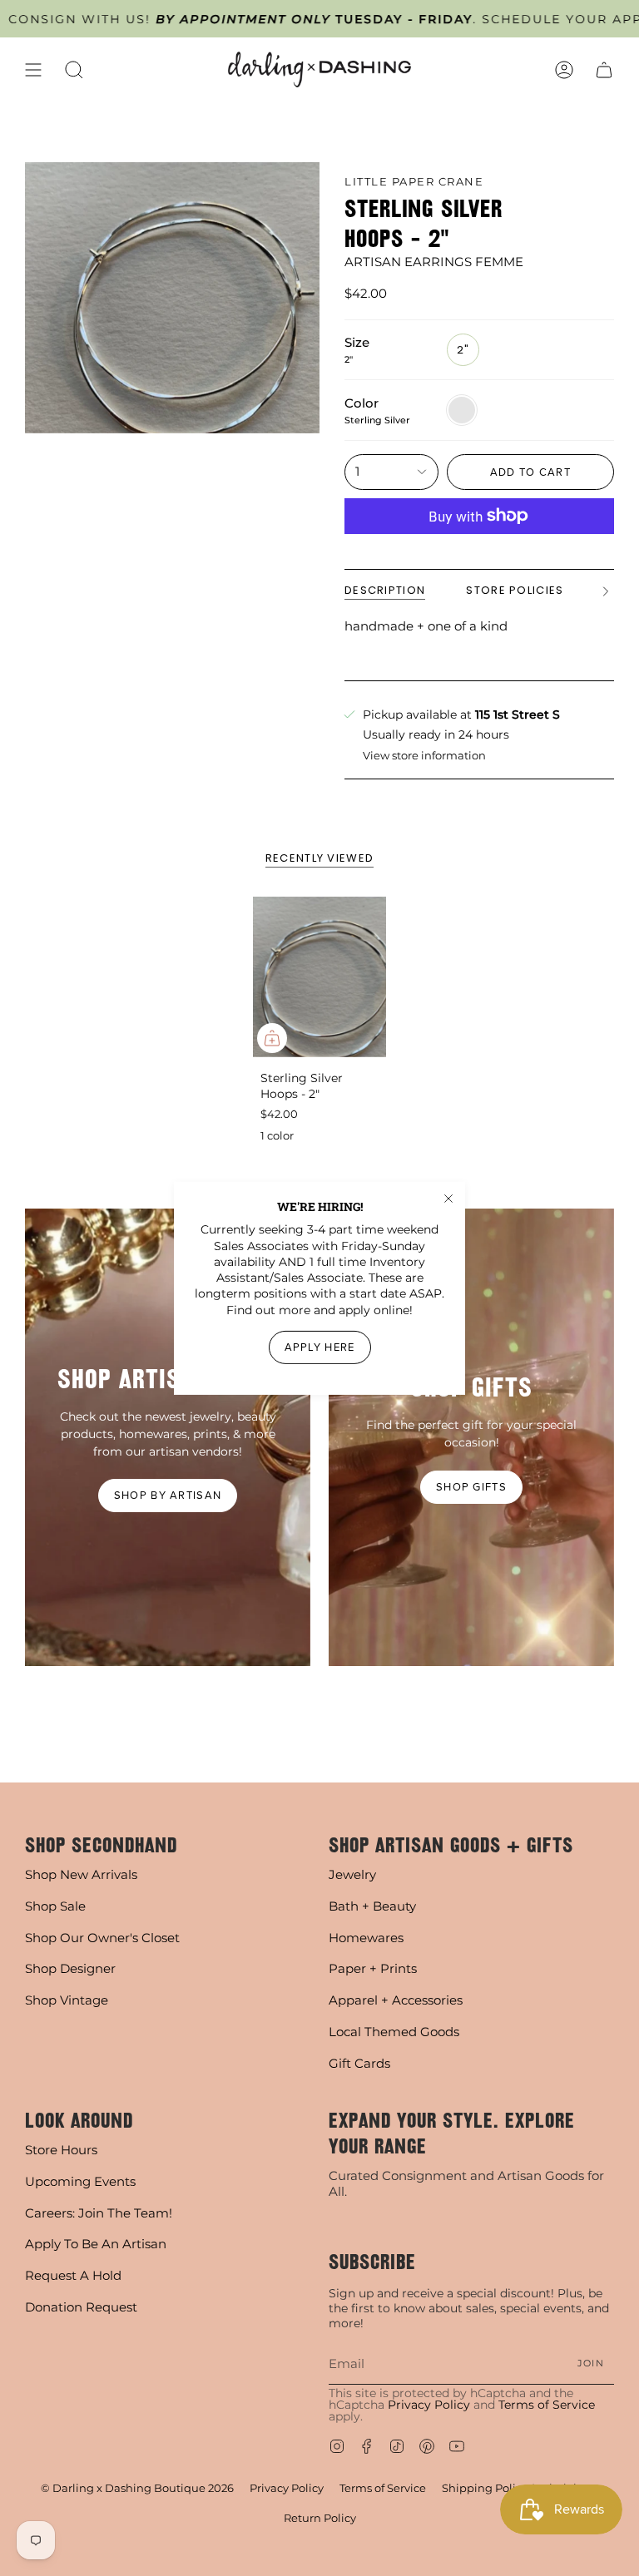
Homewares (366, 1938)
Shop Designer (70, 1968)
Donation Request (81, 2307)
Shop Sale (55, 1906)
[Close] (448, 1198)
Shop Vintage (67, 2000)
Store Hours (61, 2150)
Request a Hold (73, 2275)
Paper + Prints (373, 1968)
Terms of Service (547, 2405)
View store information (424, 756)
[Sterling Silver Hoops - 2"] (320, 977)
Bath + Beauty (372, 1906)
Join (591, 2363)
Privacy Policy (429, 2405)
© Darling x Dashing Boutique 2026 (137, 2488)
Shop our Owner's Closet (102, 1938)
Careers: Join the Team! (99, 2213)
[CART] (604, 69)
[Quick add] (272, 1038)
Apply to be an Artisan (96, 2244)
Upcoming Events (80, 2181)
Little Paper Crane (414, 181)
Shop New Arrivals (81, 1874)
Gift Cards (359, 2063)
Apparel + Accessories (396, 2000)
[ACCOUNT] (564, 69)
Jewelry (352, 1874)
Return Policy (320, 2518)
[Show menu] (33, 69)
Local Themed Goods (394, 2032)
